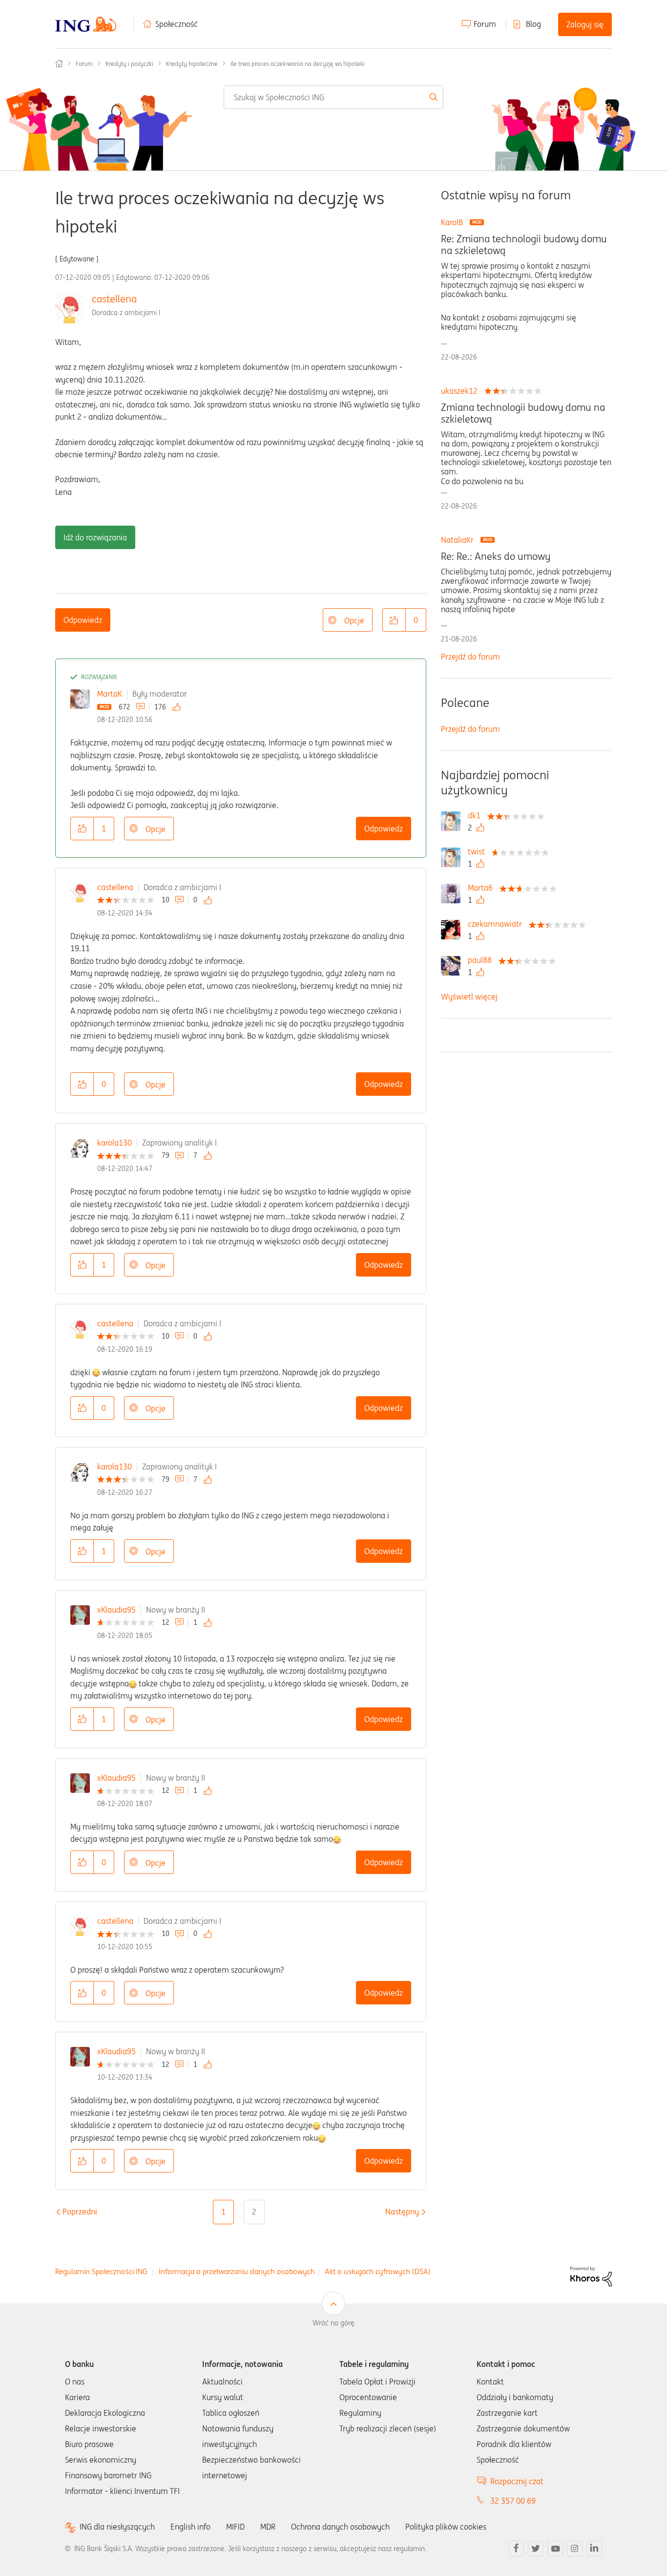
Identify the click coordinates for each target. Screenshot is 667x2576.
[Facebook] (516, 2549)
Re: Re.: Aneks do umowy (496, 556)
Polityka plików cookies (446, 2527)
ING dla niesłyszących (117, 2527)
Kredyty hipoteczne (192, 64)
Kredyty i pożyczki (129, 64)
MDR (268, 2527)
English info (190, 2527)
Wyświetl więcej (469, 997)
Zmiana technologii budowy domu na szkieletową (523, 413)
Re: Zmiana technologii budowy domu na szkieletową (524, 245)
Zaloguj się (585, 24)
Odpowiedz (83, 620)
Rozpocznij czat (517, 2481)
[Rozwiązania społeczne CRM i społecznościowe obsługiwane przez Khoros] (591, 2276)
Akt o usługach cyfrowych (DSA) (378, 2271)
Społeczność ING (59, 64)
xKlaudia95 (116, 1610)
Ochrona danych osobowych (340, 2527)
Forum (485, 24)
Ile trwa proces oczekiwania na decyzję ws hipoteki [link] (298, 64)
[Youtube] (555, 2549)
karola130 (115, 1143)
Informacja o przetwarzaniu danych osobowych (237, 2271)
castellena (114, 299)
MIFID (235, 2527)
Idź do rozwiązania (95, 537)
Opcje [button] (354, 620)
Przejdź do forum (470, 657)
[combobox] (334, 97)
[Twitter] (536, 2549)
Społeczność (177, 24)
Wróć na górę (333, 2323)
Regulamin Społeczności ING (101, 2271)
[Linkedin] (594, 2549)
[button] (394, 620)
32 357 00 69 (513, 2501)
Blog (533, 24)
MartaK (110, 694)
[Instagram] (575, 2549)
